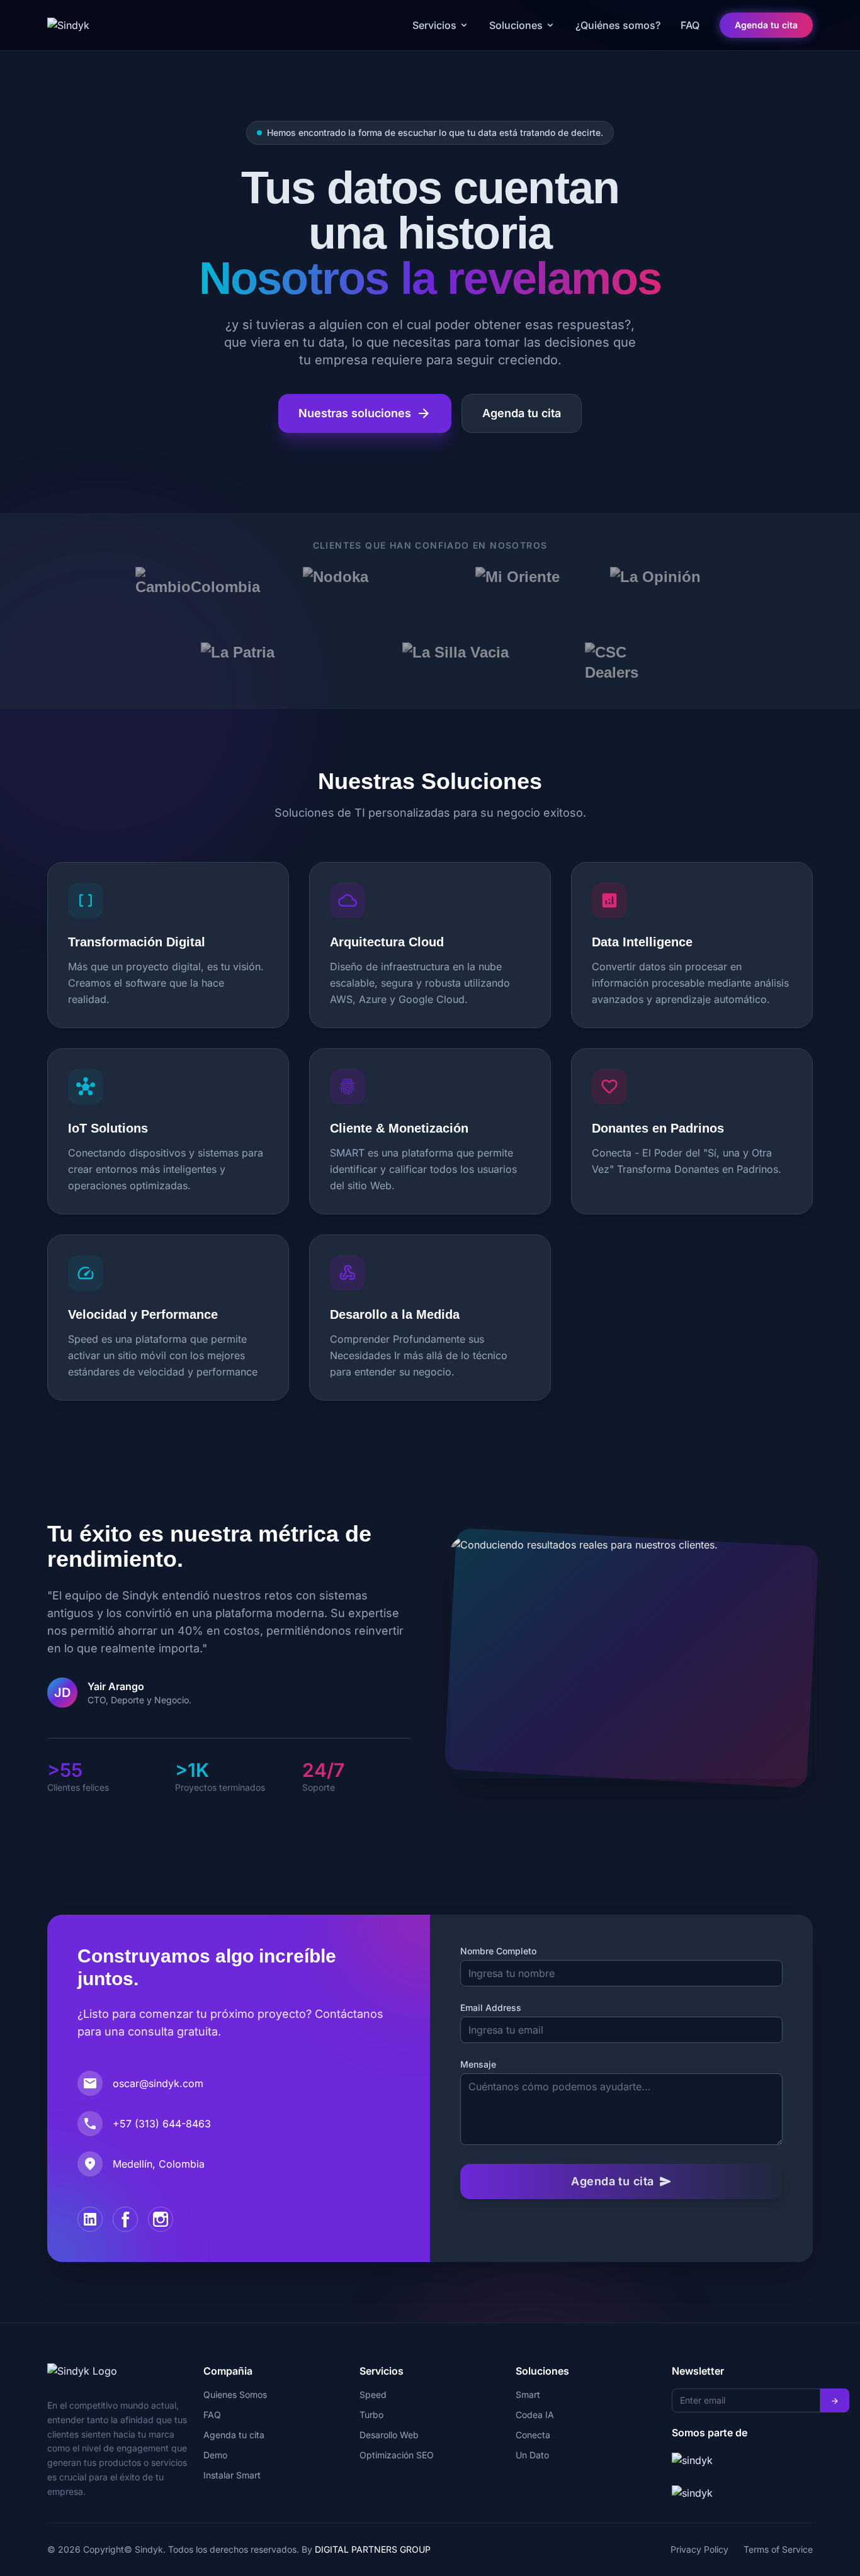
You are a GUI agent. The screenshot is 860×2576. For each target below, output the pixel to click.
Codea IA (535, 2415)
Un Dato (532, 2455)
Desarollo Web (389, 2435)
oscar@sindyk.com (158, 2083)
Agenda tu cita (766, 25)
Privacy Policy (699, 2549)
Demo (215, 2455)
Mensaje (478, 2064)
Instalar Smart (232, 2475)
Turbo (371, 2415)
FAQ (690, 25)
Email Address (491, 2008)
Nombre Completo (498, 1951)
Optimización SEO (397, 2455)
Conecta (533, 2435)
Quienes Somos (235, 2394)
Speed (373, 2394)
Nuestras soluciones (365, 413)
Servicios (434, 25)
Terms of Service (778, 2549)
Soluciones (516, 25)
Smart (528, 2394)
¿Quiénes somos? (618, 25)
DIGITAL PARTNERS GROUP (373, 2549)
